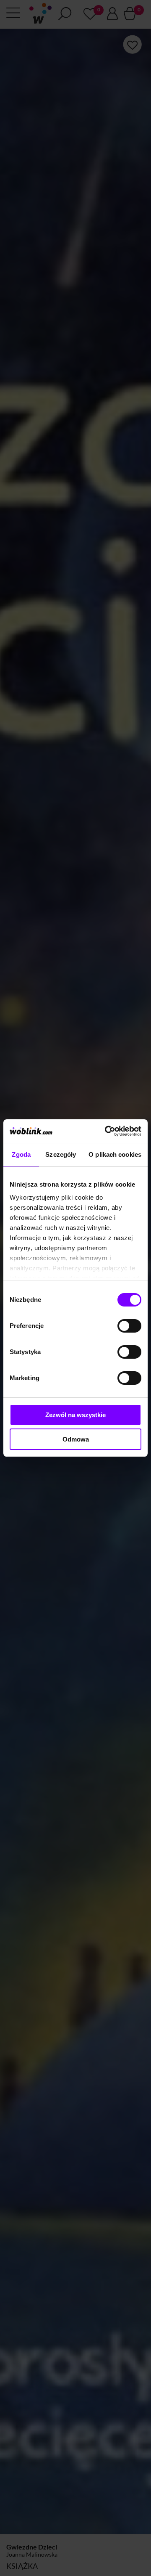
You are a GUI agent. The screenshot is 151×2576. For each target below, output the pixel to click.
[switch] (129, 1326)
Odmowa (76, 1439)
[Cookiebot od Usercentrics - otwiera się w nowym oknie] (107, 1131)
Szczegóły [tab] (61, 1154)
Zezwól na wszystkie (75, 1415)
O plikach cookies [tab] (115, 1154)
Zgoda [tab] (21, 1154)
